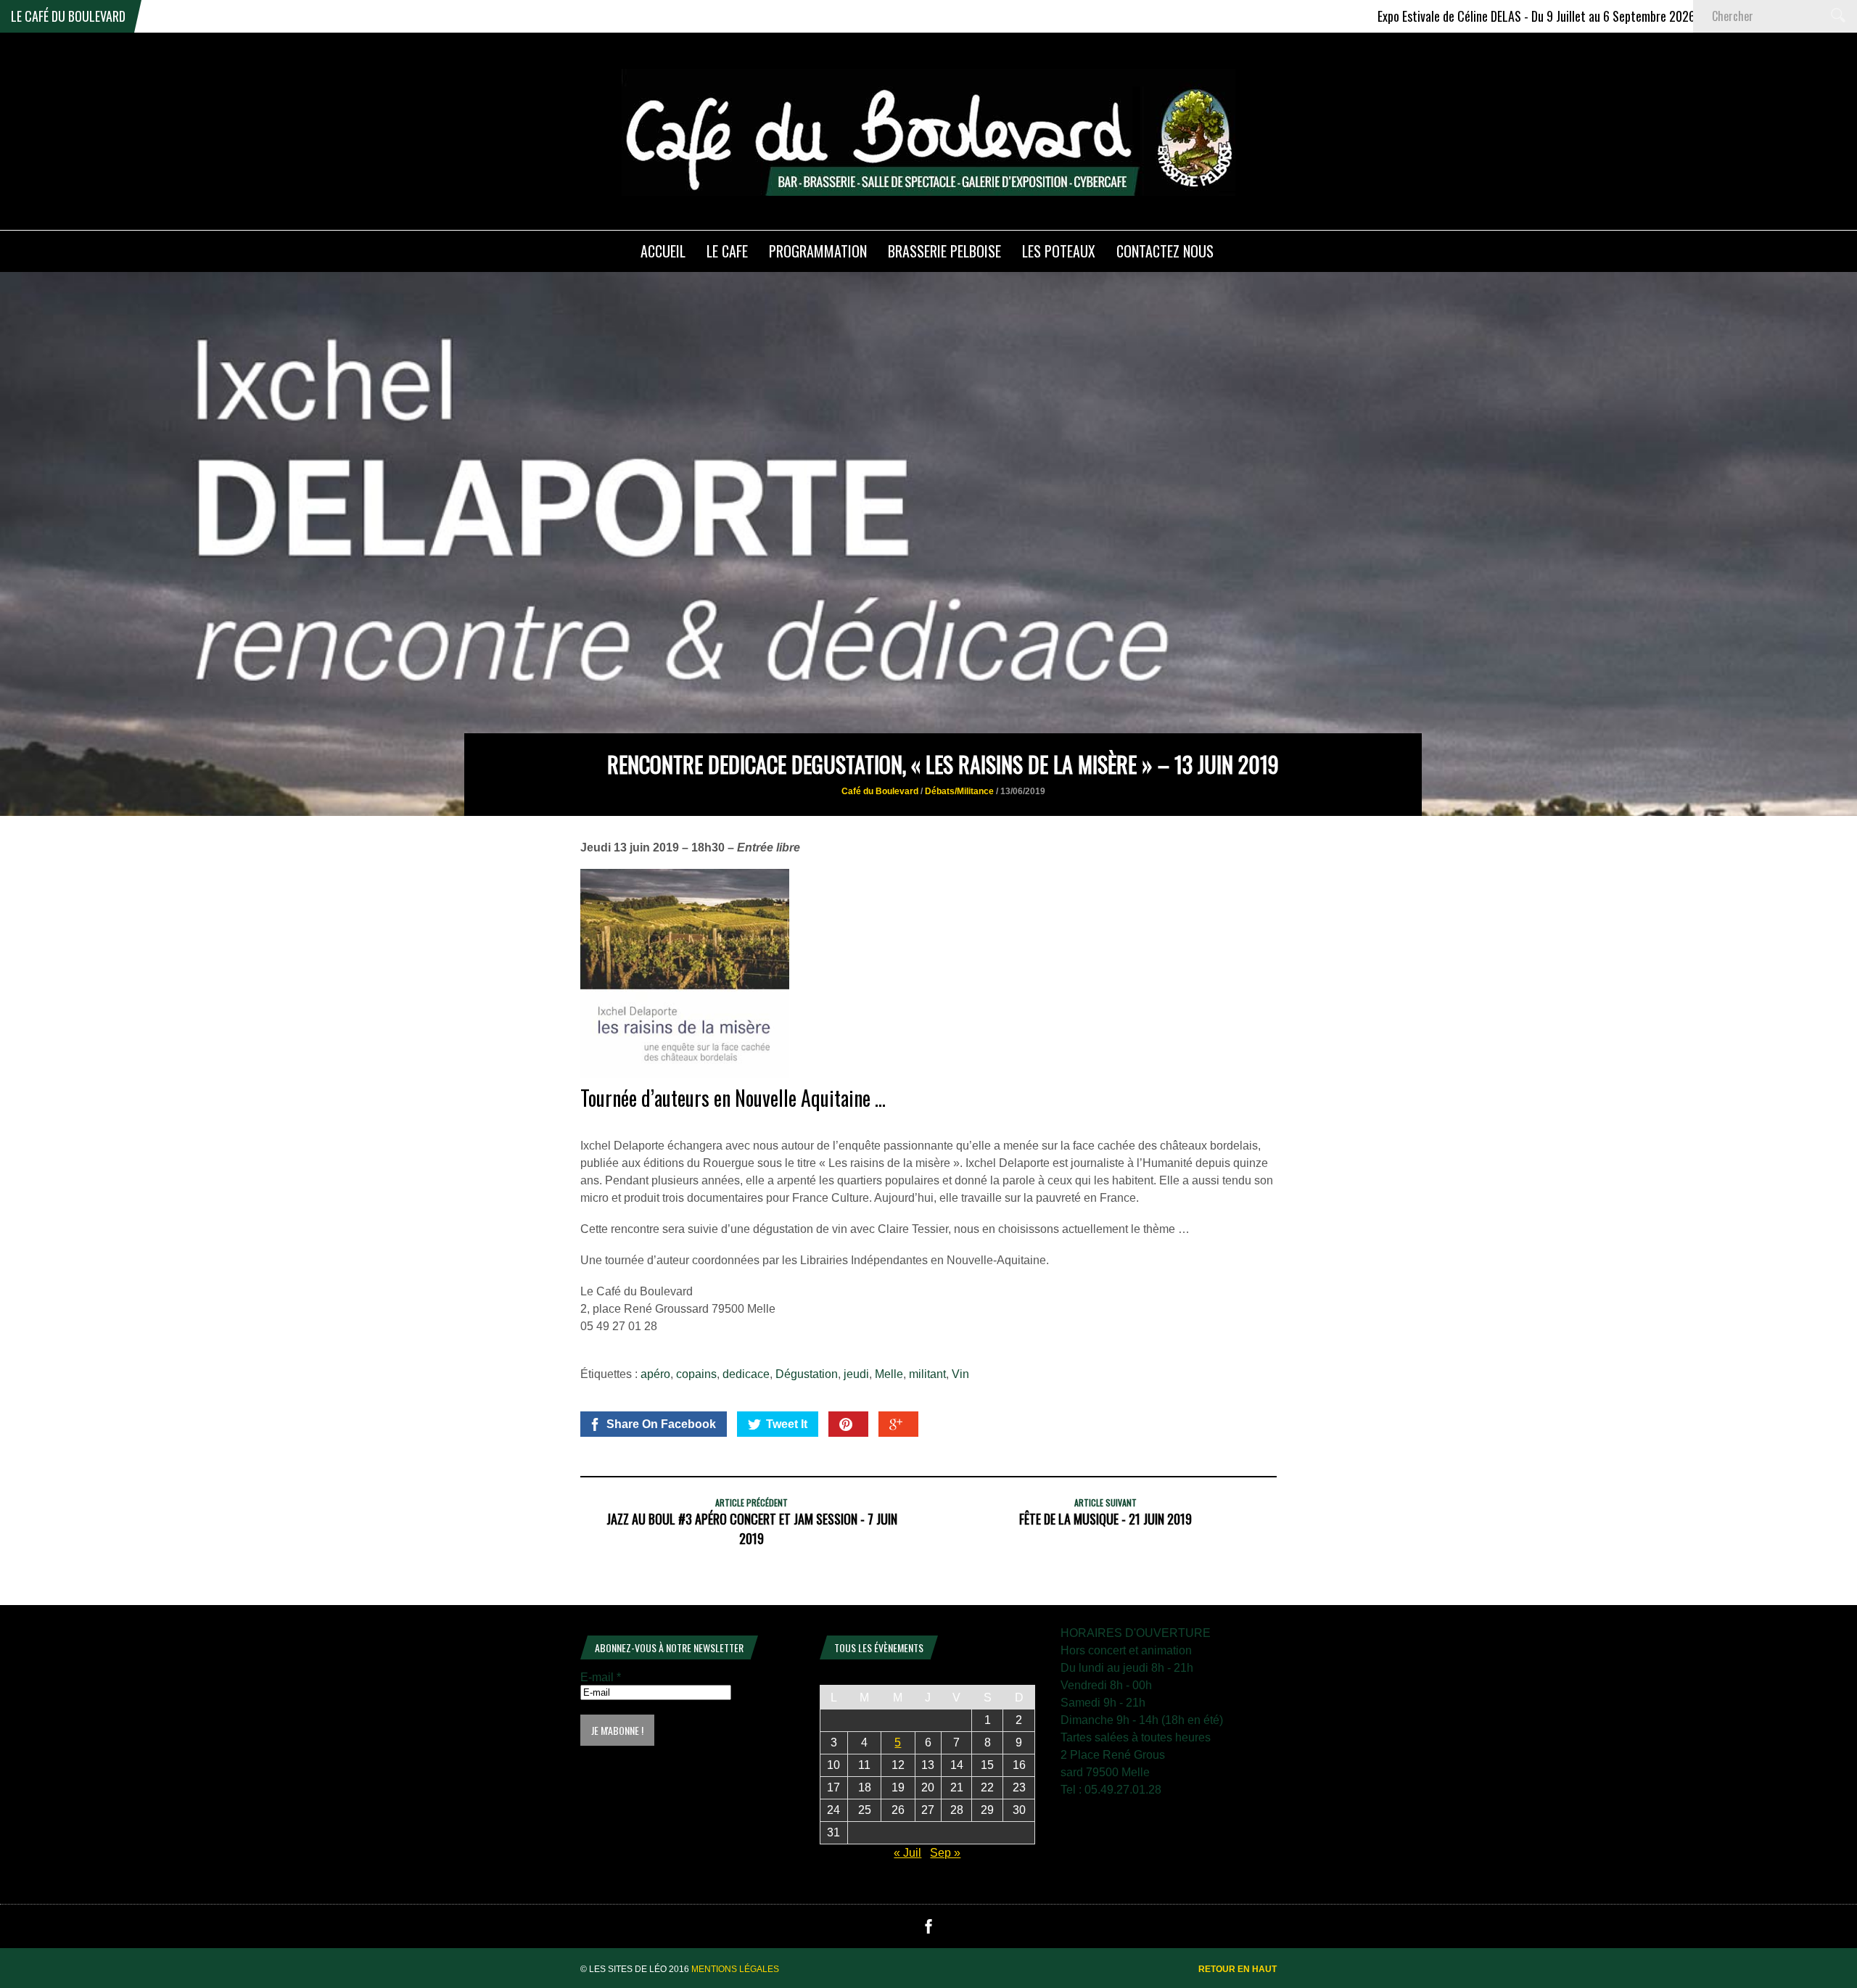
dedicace (746, 1374)
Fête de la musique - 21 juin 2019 (1105, 1519)
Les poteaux (1059, 251)
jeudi (856, 1374)
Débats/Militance (959, 791)
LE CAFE (727, 251)
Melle (889, 1374)
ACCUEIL (663, 251)
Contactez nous (1165, 251)
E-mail (601, 1677)
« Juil (907, 1853)
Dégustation (807, 1374)
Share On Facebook (661, 1424)
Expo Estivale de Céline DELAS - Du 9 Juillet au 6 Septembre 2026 (1444, 16)
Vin (960, 1374)
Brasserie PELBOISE (944, 251)
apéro (655, 1374)
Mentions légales (735, 1969)
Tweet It (787, 1424)
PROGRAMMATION (818, 251)
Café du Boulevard (880, 791)
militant (927, 1374)
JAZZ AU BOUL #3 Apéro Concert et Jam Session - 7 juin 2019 (752, 1529)
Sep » (945, 1853)
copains (696, 1374)
